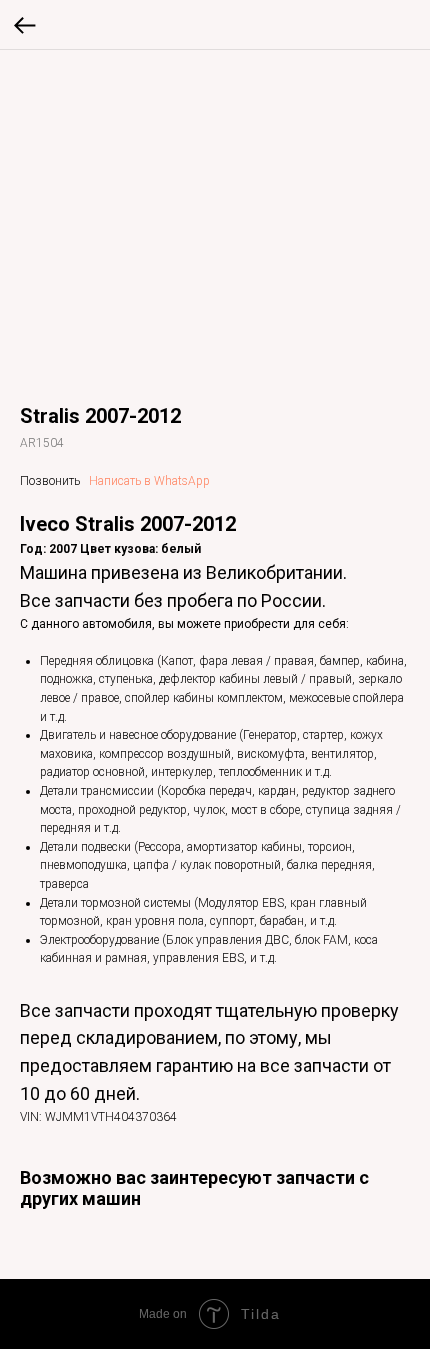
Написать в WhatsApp (149, 481)
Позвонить (50, 481)
